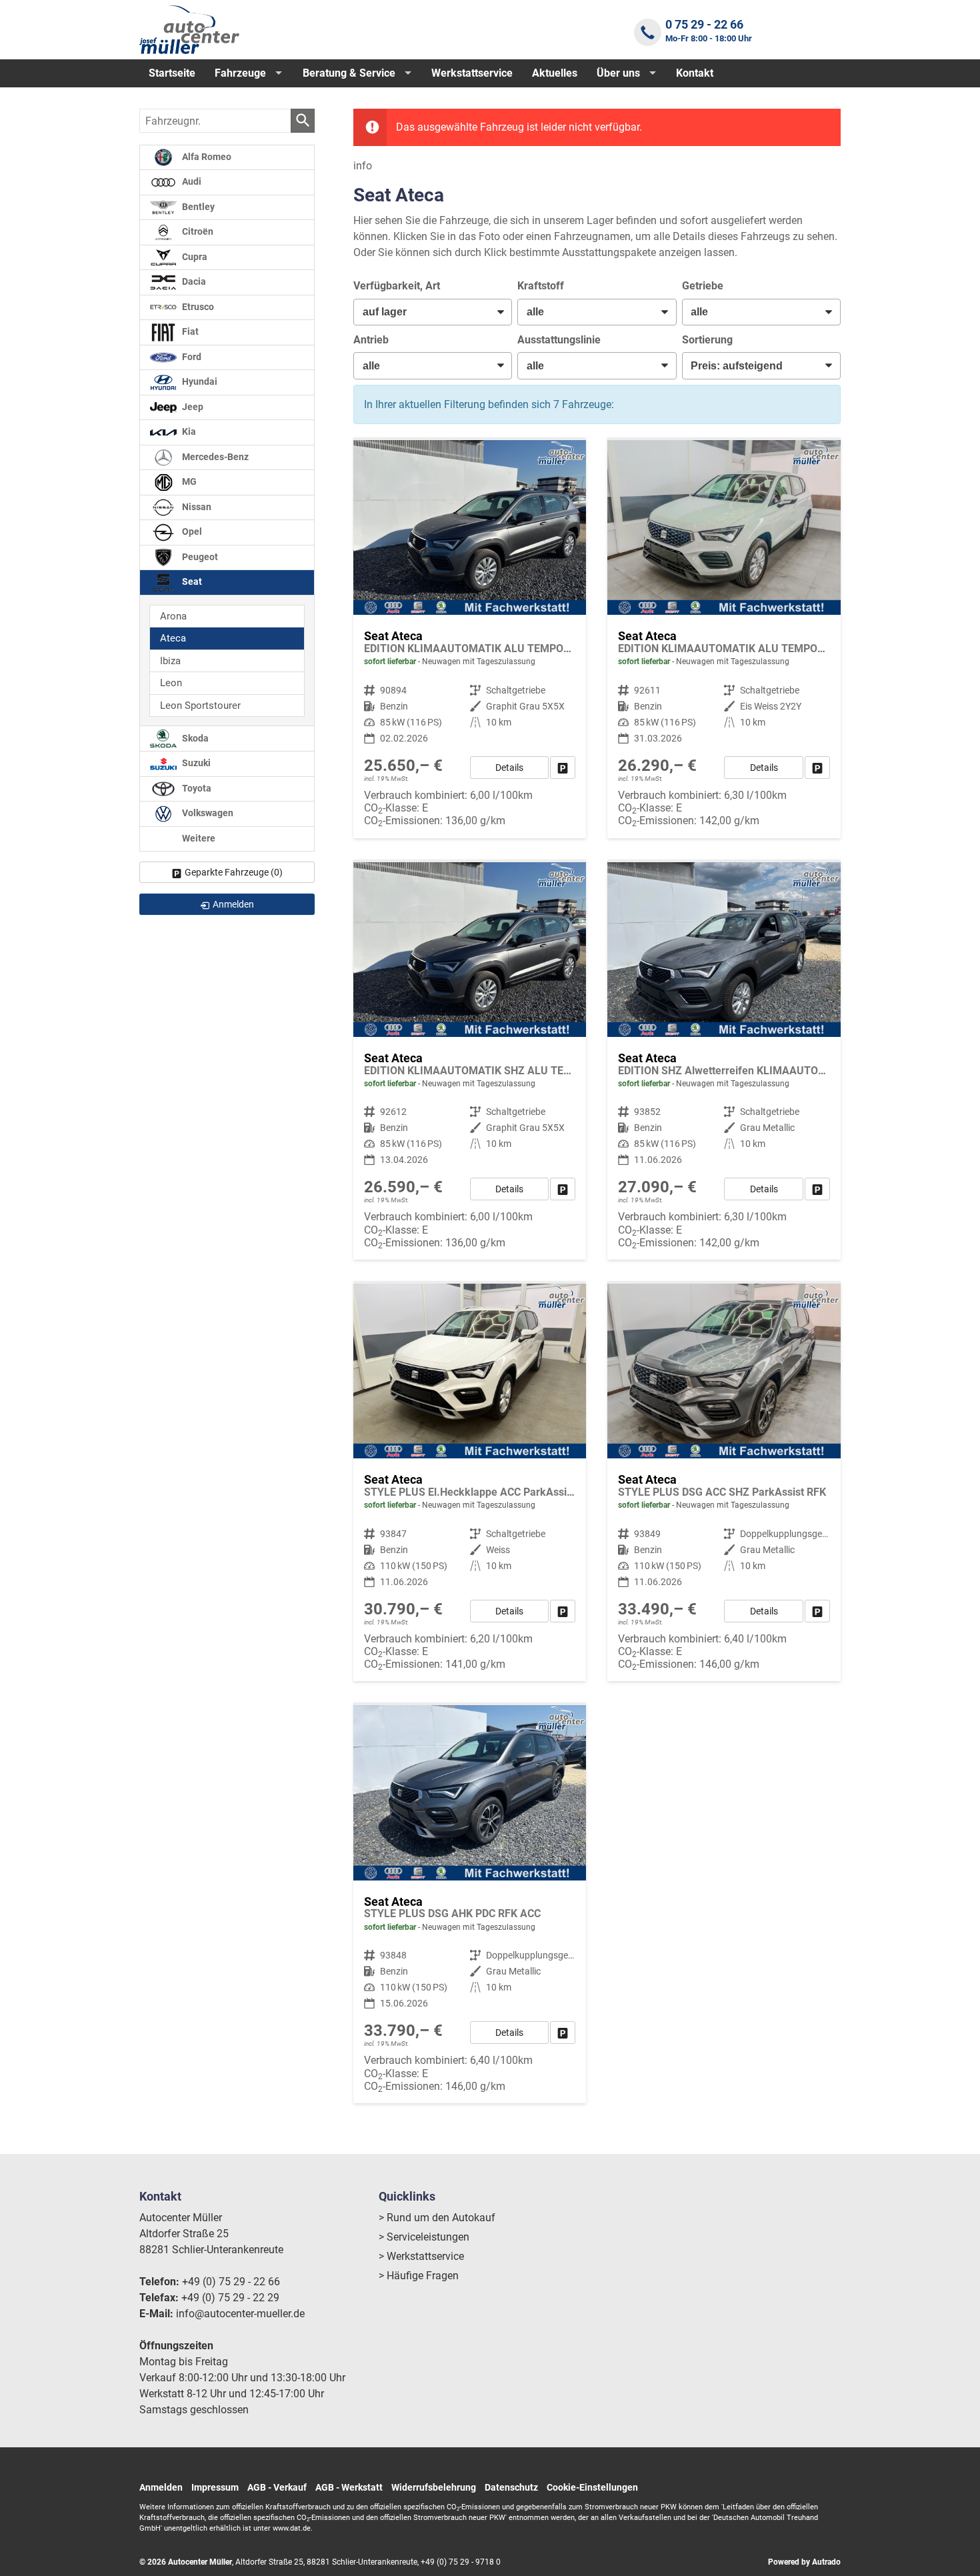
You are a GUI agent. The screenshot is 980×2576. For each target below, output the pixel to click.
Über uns (618, 73)
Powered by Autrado (804, 2562)
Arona (173, 616)
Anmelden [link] (233, 904)
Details (509, 768)
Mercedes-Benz (214, 457)
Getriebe (703, 286)
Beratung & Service (349, 73)
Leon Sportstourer (200, 706)
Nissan (196, 507)
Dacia (193, 282)
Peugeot (199, 557)
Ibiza (170, 661)
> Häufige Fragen (419, 2276)
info (363, 166)
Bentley (197, 207)
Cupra (194, 257)
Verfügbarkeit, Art (397, 286)
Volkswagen (207, 814)
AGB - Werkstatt (349, 2487)
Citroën (197, 232)
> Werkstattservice (421, 2256)
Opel (191, 532)
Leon (171, 683)
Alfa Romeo (206, 157)
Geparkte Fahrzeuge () (234, 872)
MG (188, 482)
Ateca (173, 638)
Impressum (215, 2487)
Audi (191, 182)
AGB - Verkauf (277, 2487)
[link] (563, 768)
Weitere (198, 839)
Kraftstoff (541, 286)
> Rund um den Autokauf (437, 2218)
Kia (188, 432)
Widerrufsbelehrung (434, 2487)
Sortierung (707, 340)
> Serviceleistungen (424, 2237)
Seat (191, 582)
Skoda (194, 739)
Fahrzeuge (240, 73)
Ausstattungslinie (559, 340)
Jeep (192, 407)
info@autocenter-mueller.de (240, 2314)
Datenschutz (511, 2487)
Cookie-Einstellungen (592, 2487)
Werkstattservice (472, 73)
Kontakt (695, 73)
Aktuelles (555, 73)
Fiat (189, 332)
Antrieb (371, 340)
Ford (191, 357)
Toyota (196, 789)
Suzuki (195, 764)
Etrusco (197, 307)
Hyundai (199, 382)
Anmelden (161, 2487)
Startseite (172, 73)
